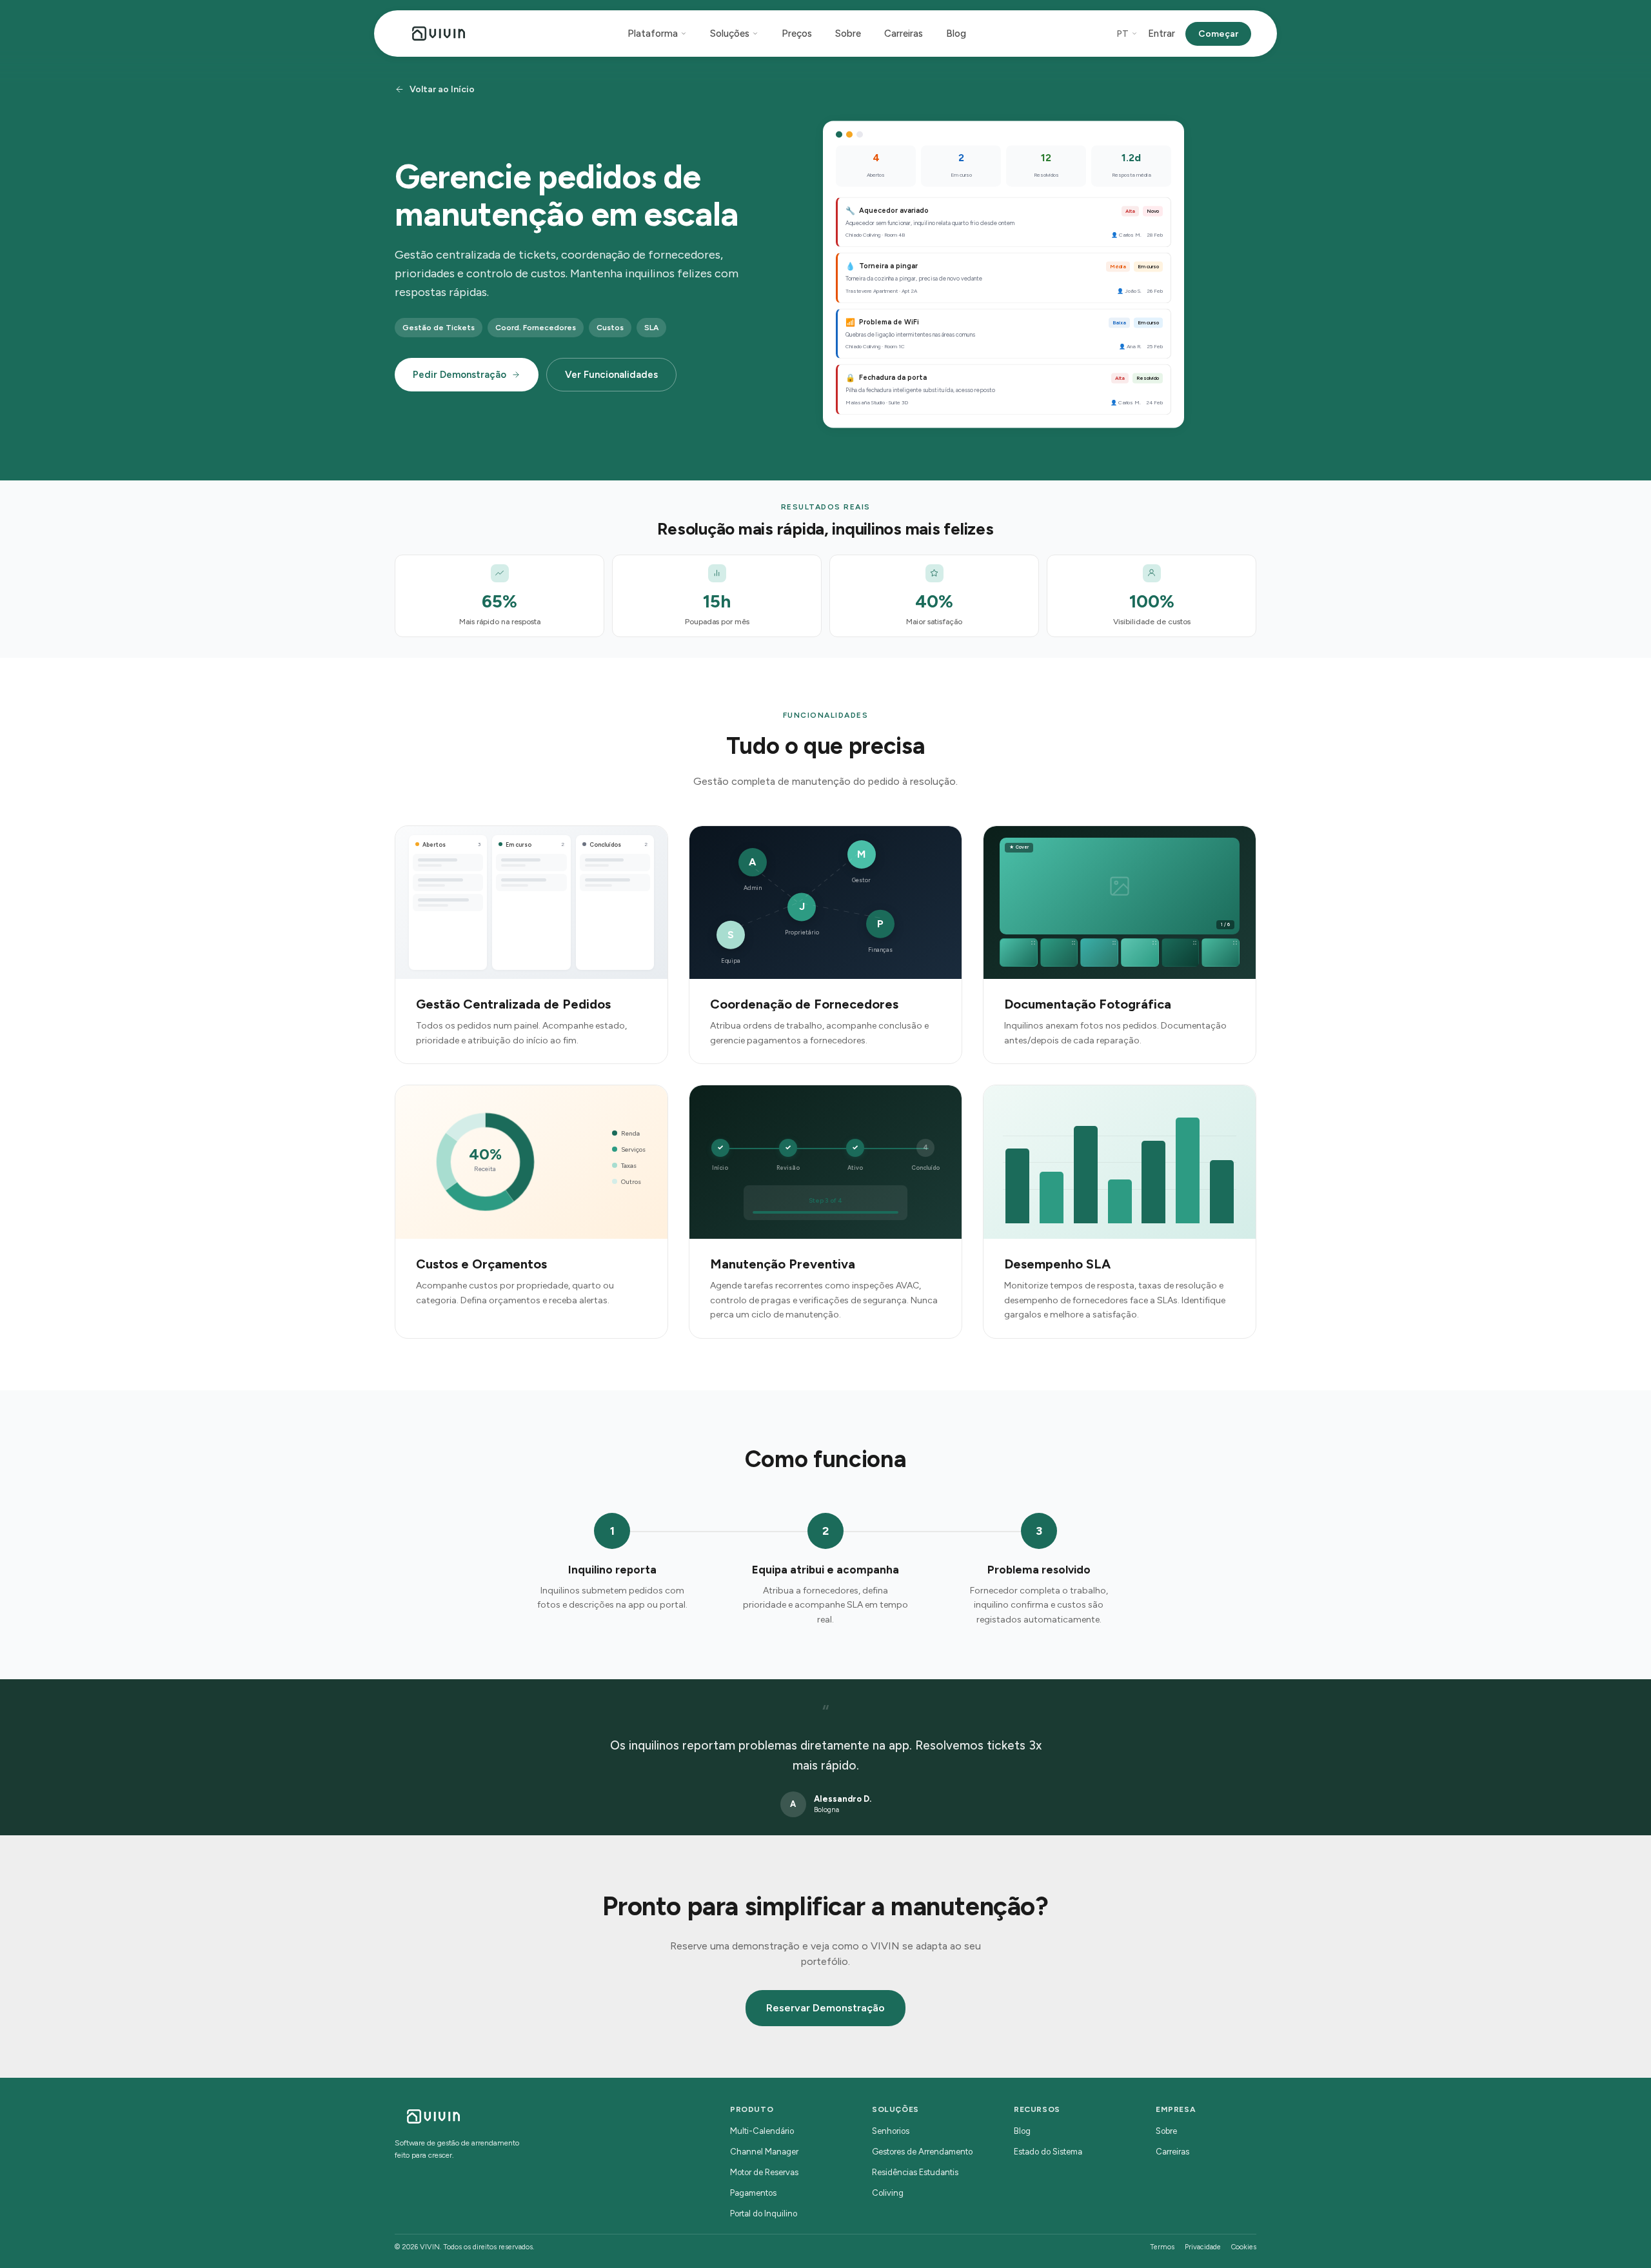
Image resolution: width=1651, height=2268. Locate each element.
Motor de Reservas (764, 2172)
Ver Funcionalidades (611, 375)
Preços (797, 34)
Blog (956, 34)
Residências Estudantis (915, 2172)
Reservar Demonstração (825, 2008)
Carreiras (904, 34)
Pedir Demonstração (460, 375)
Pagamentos (753, 2193)
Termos (1162, 2247)
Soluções (730, 34)
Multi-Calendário (762, 2131)
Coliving (888, 2193)
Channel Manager (764, 2152)
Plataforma (653, 34)
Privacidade (1203, 2247)
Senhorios (891, 2131)
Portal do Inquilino (764, 2214)
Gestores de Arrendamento (922, 2152)
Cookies (1244, 2247)
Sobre (848, 34)
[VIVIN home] (439, 34)
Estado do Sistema (1048, 2152)
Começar (1218, 34)
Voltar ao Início (442, 89)
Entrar (1162, 34)
